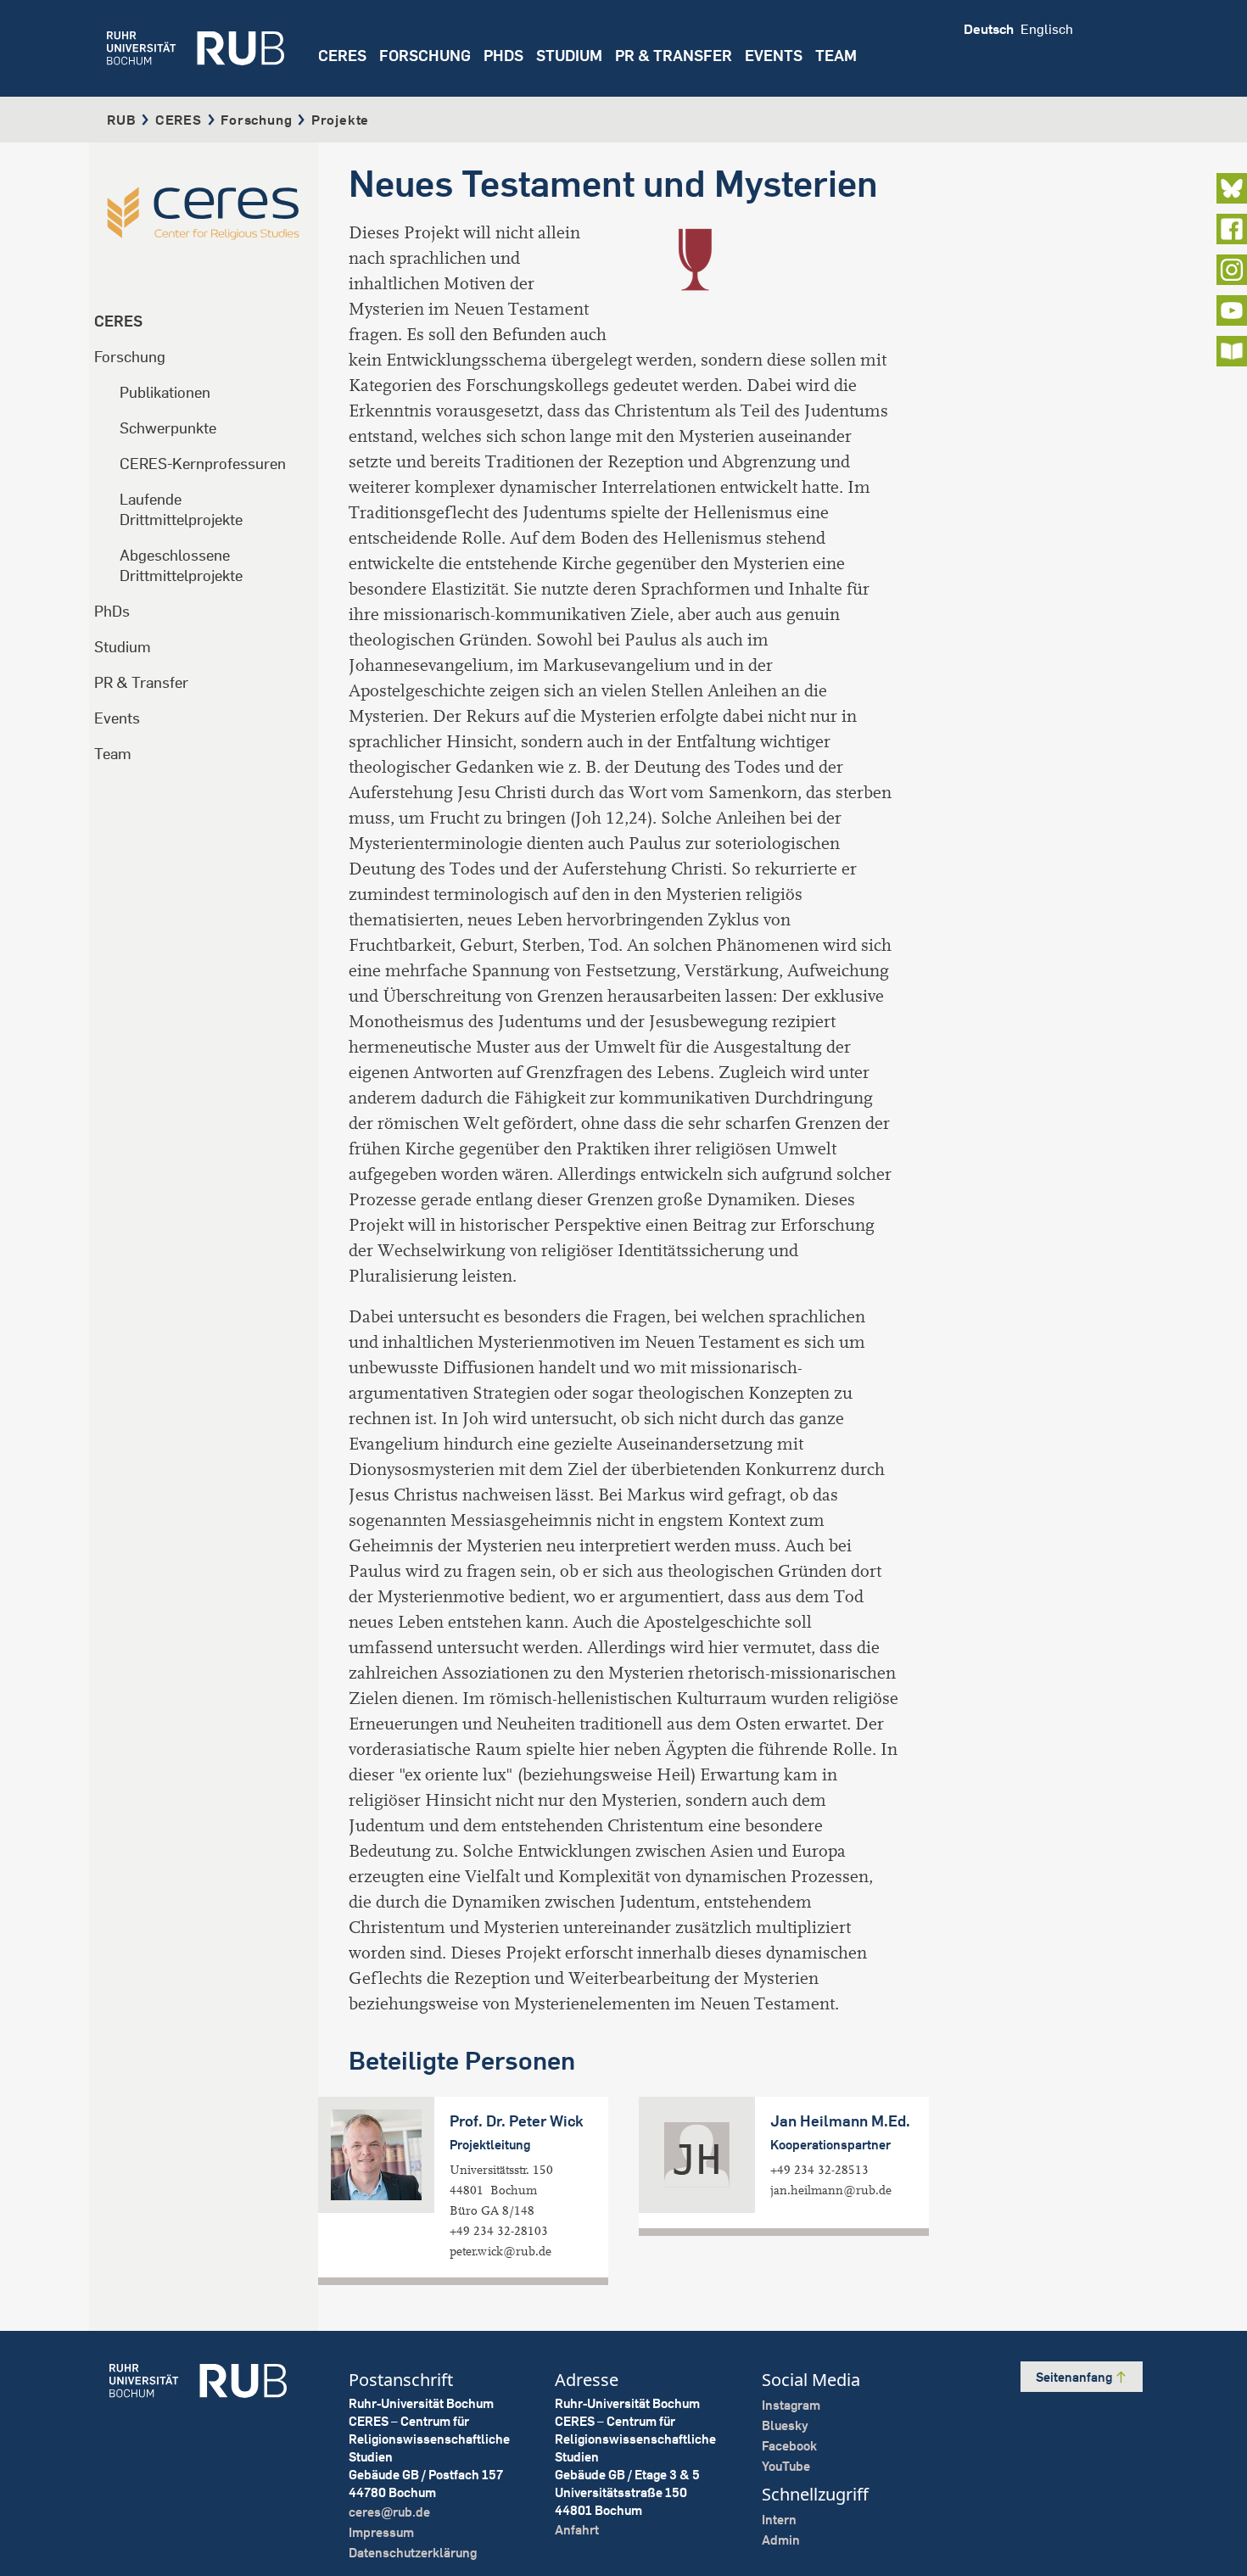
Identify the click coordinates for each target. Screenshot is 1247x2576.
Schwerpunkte (168, 428)
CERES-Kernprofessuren (203, 464)
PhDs (112, 611)
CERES (342, 56)
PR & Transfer (141, 682)
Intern (779, 2520)
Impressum (381, 2532)
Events (774, 56)
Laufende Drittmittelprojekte (181, 509)
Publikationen (165, 392)
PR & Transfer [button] (674, 56)
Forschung (256, 120)
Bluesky (785, 2425)
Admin (781, 2540)
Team (113, 754)
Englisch (1047, 29)
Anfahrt (577, 2530)
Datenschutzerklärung (413, 2553)
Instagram (791, 2405)
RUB (121, 120)
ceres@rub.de (389, 2512)
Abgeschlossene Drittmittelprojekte (181, 565)
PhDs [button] (503, 56)
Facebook (789, 2446)
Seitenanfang (1075, 2377)
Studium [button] (569, 56)
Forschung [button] (425, 56)
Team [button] (836, 56)
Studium (123, 647)
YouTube (786, 2466)
